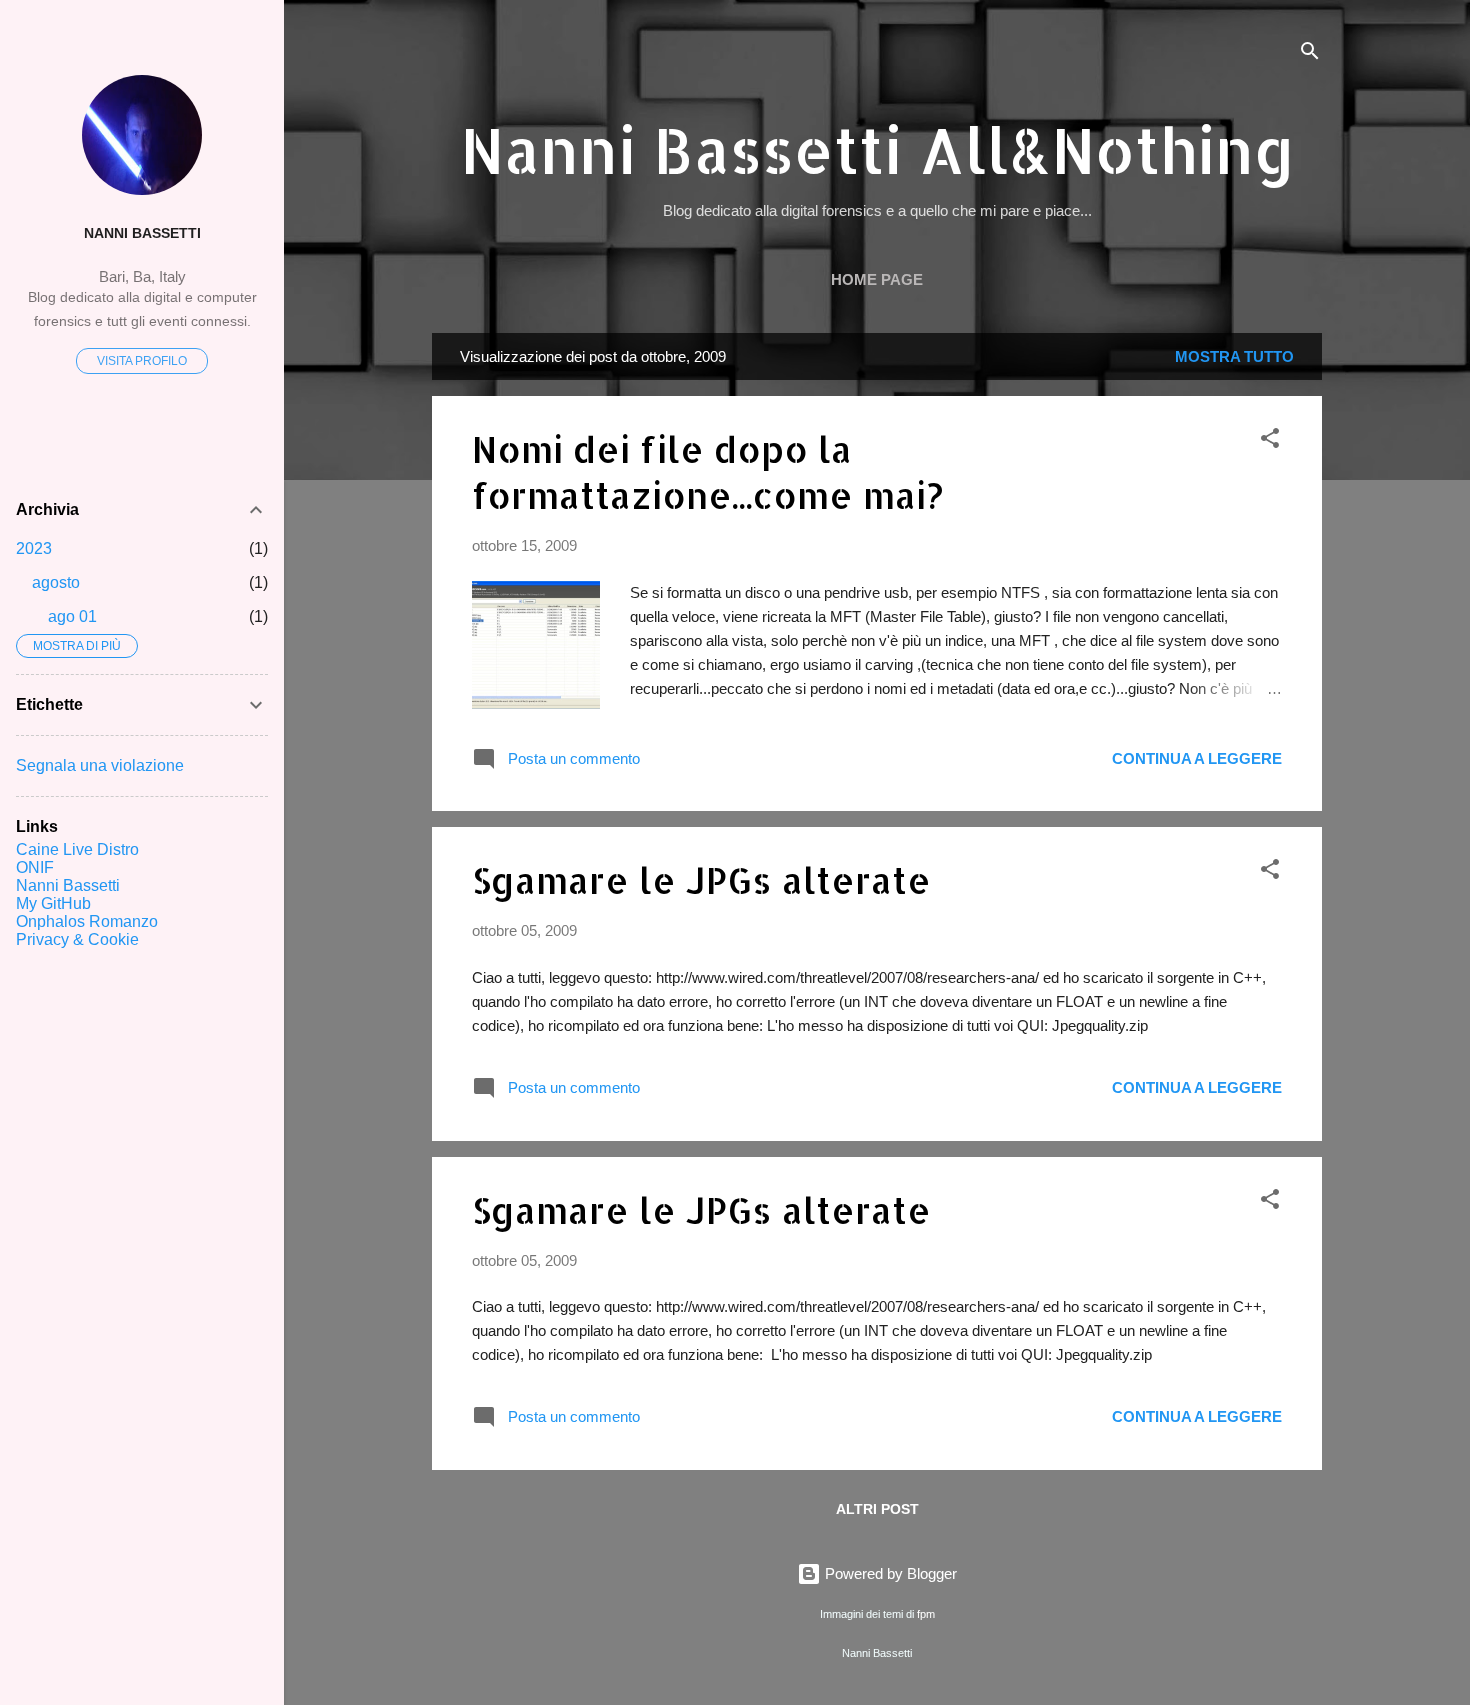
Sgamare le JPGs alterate (701, 880)
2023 (34, 548)
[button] (1270, 441)
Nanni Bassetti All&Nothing (877, 149)
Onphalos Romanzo (87, 921)
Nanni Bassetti (142, 233)
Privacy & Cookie (77, 939)
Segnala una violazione (100, 765)
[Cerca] (1310, 54)
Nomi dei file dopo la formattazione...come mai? (708, 472)
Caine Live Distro (77, 849)
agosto (56, 582)
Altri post (877, 1509)
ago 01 (72, 616)
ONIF (35, 867)
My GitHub (53, 903)
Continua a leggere (1197, 758)
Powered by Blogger (889, 1573)
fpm (926, 1614)
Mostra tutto (1234, 356)
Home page (877, 279)
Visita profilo (142, 361)
